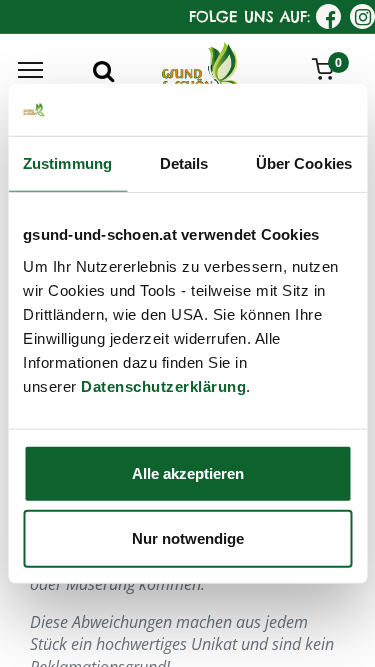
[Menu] (30, 70)
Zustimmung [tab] (67, 163)
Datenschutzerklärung (163, 385)
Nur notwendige (188, 538)
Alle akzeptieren (188, 472)
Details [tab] (184, 163)
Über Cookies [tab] (304, 163)
